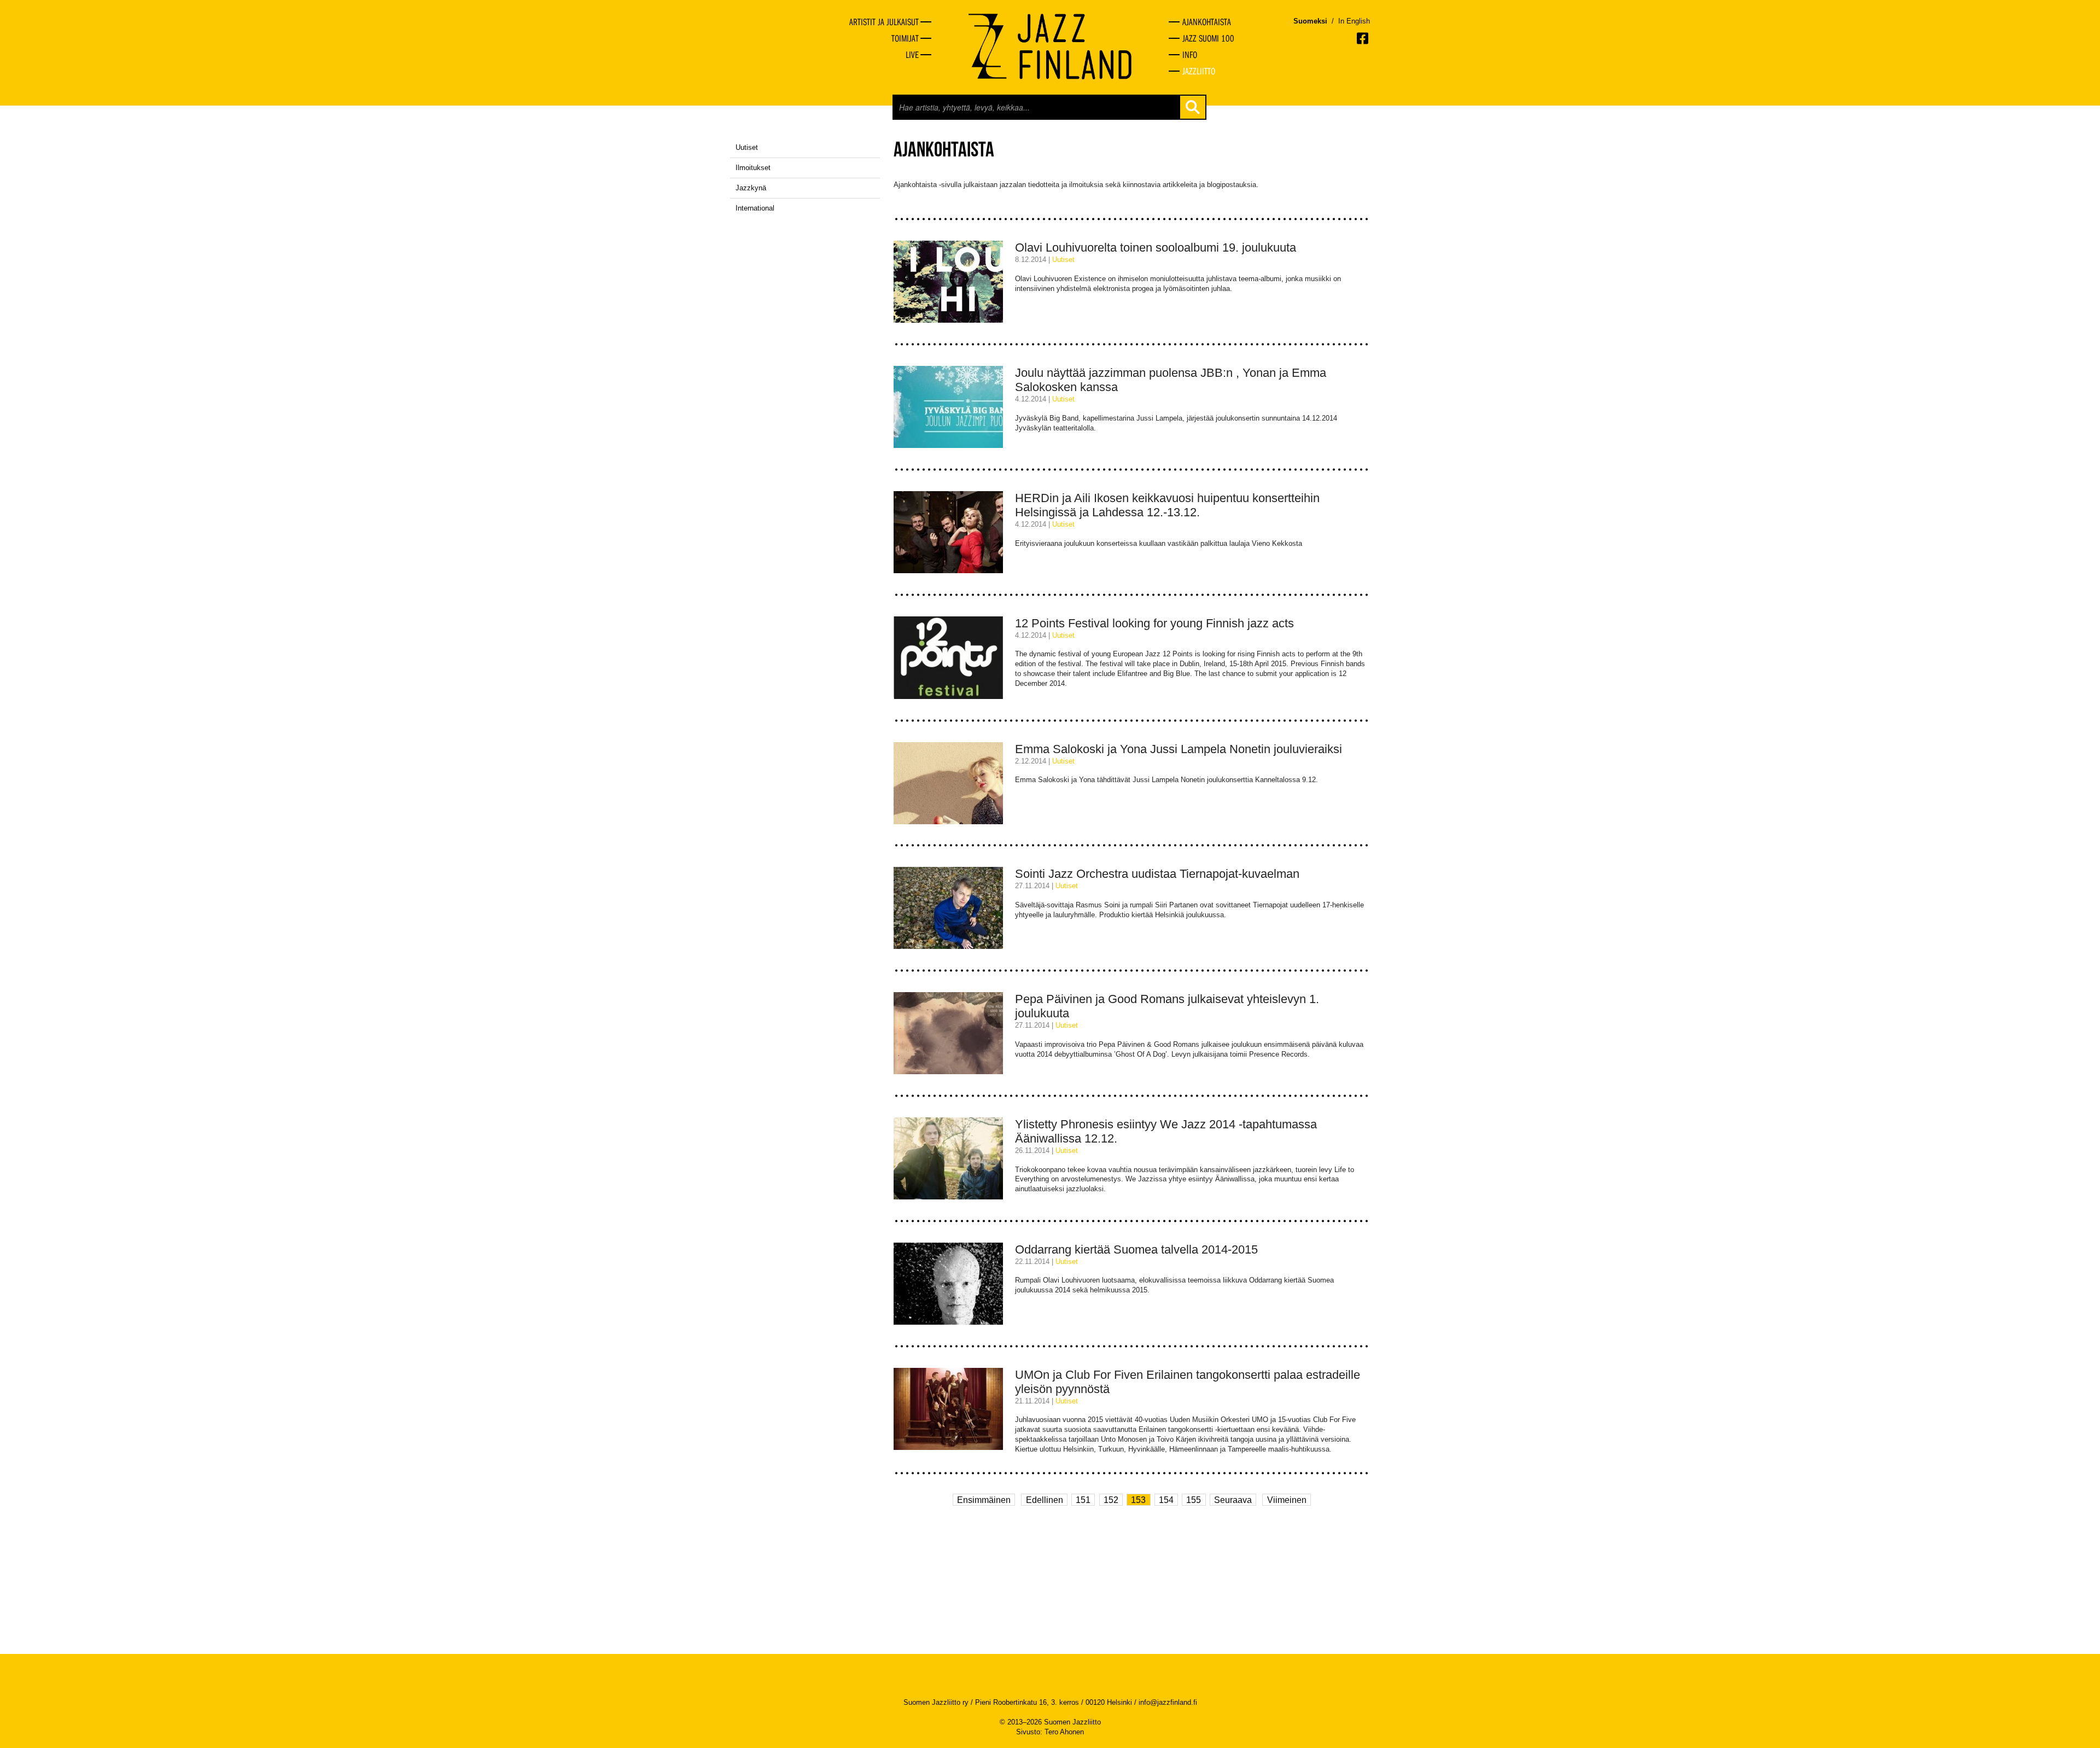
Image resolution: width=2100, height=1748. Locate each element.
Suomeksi (1310, 21)
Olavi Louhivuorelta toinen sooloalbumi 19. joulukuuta (1156, 247)
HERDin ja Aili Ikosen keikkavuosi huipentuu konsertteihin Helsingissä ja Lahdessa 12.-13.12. (1167, 505)
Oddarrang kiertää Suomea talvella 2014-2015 (1136, 1249)
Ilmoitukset (753, 168)
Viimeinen (1287, 1499)
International (755, 208)
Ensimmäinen (984, 1499)
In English (1354, 21)
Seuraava (1233, 1499)
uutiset (1063, 260)
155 (1194, 1499)
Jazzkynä (751, 188)
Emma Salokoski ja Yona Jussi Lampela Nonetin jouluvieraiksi (1179, 749)
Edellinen (1045, 1499)
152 (1111, 1499)
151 (1083, 1499)
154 (1166, 1499)
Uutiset (747, 147)
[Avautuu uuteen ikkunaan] (1363, 38)
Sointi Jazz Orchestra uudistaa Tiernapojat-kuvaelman (1157, 874)
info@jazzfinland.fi (1168, 1702)
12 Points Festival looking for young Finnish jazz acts (1154, 623)
